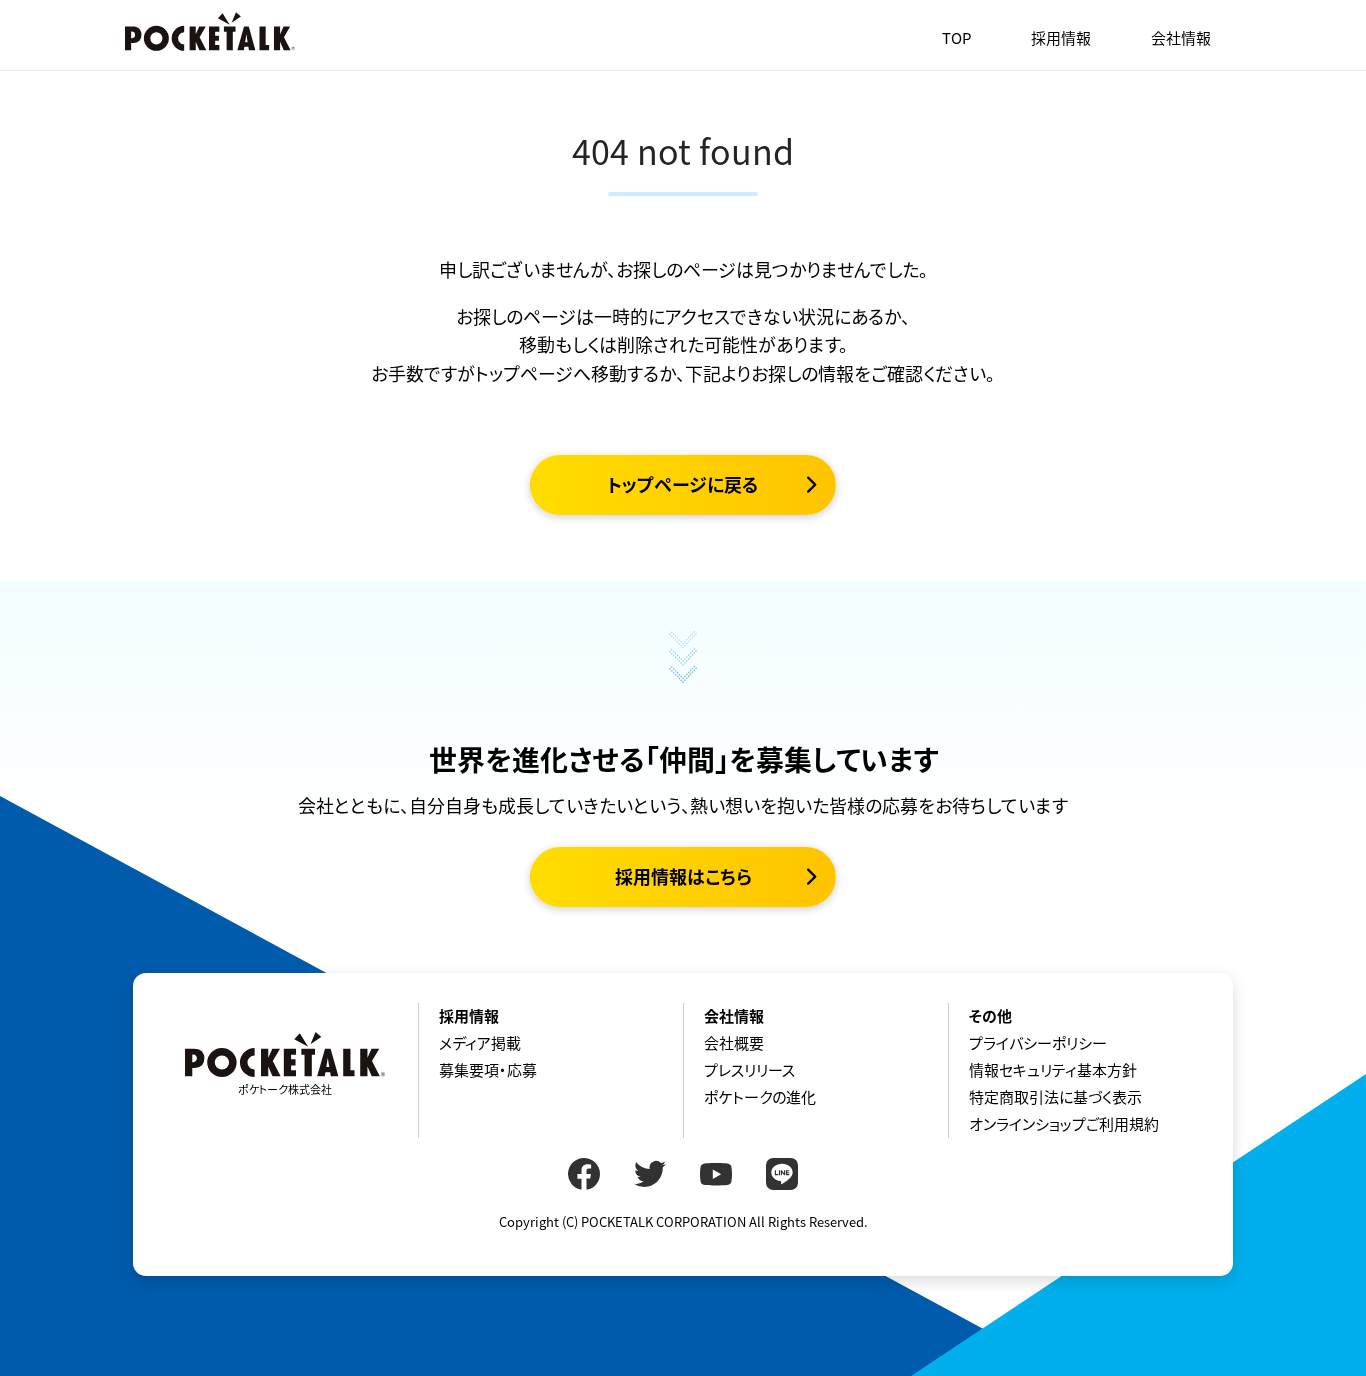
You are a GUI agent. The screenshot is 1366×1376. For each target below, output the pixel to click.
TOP (956, 38)
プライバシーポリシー (1038, 1043)
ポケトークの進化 (760, 1097)
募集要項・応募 (488, 1070)
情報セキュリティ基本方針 (1053, 1070)
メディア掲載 (480, 1043)
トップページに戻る (683, 484)
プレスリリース (749, 1070)
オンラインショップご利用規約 (1064, 1124)
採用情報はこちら (683, 876)
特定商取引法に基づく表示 (1055, 1097)
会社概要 (734, 1043)
